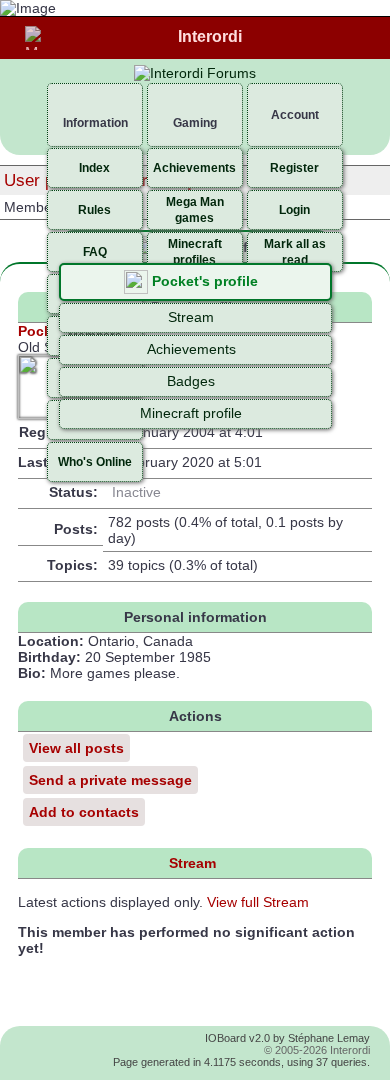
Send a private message (110, 780)
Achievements (191, 349)
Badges (191, 381)
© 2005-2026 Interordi (317, 1050)
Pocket (41, 331)
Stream (191, 317)
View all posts (76, 748)
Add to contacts (84, 812)
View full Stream (258, 902)
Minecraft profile (191, 413)
